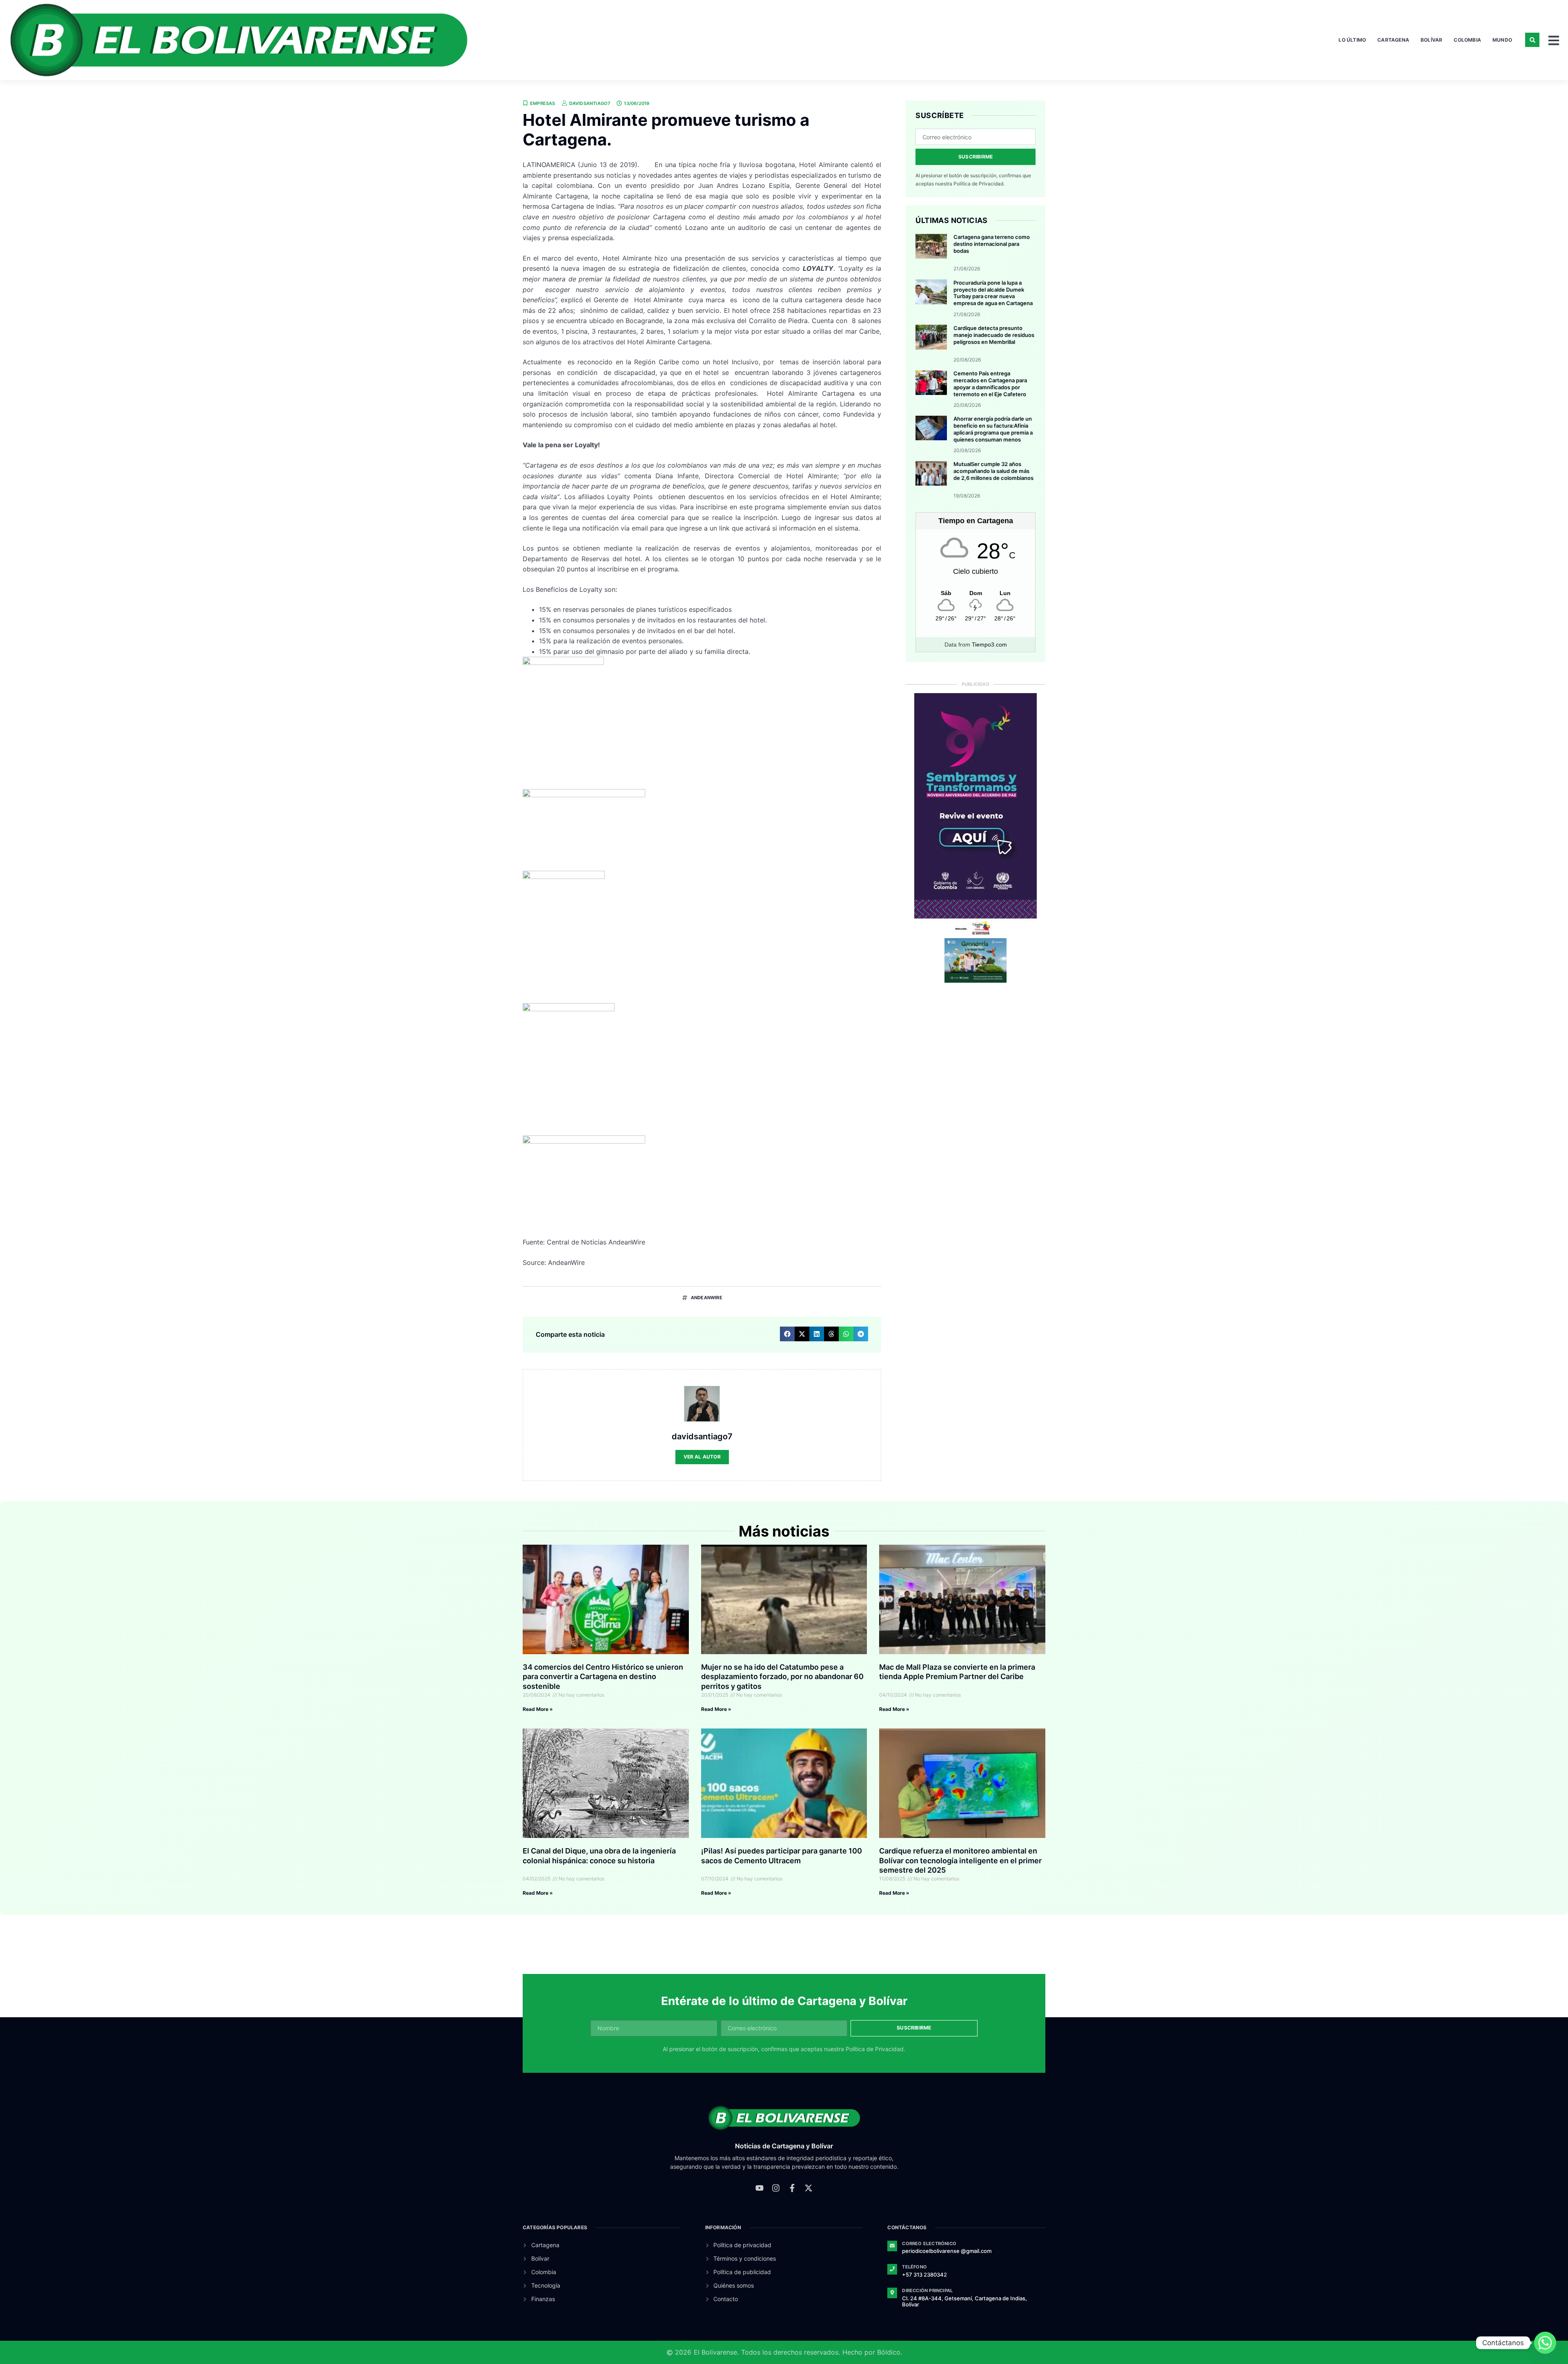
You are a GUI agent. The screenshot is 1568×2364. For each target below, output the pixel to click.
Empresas (543, 103)
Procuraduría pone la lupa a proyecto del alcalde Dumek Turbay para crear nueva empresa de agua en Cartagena (993, 293)
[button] (1532, 40)
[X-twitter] (808, 2188)
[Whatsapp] (1545, 2343)
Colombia (1467, 40)
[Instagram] (776, 2188)
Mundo (1502, 40)
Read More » (538, 1709)
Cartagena (1393, 40)
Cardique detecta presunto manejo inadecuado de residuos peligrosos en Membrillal (994, 335)
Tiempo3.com (989, 645)
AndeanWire (707, 1298)
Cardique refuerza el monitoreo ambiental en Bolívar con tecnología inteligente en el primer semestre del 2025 (960, 1860)
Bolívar (1431, 40)
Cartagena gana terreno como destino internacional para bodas (992, 244)
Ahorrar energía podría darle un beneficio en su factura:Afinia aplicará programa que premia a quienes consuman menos (993, 429)
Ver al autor (702, 1457)
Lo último (1352, 40)
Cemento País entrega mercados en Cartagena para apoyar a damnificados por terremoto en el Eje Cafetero (990, 384)
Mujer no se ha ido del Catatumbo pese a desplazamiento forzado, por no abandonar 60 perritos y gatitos (782, 1677)
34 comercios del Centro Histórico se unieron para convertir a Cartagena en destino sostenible (603, 1677)
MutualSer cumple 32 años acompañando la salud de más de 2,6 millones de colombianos (993, 471)
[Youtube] (759, 2188)
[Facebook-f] (792, 2188)
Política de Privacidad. (979, 184)
